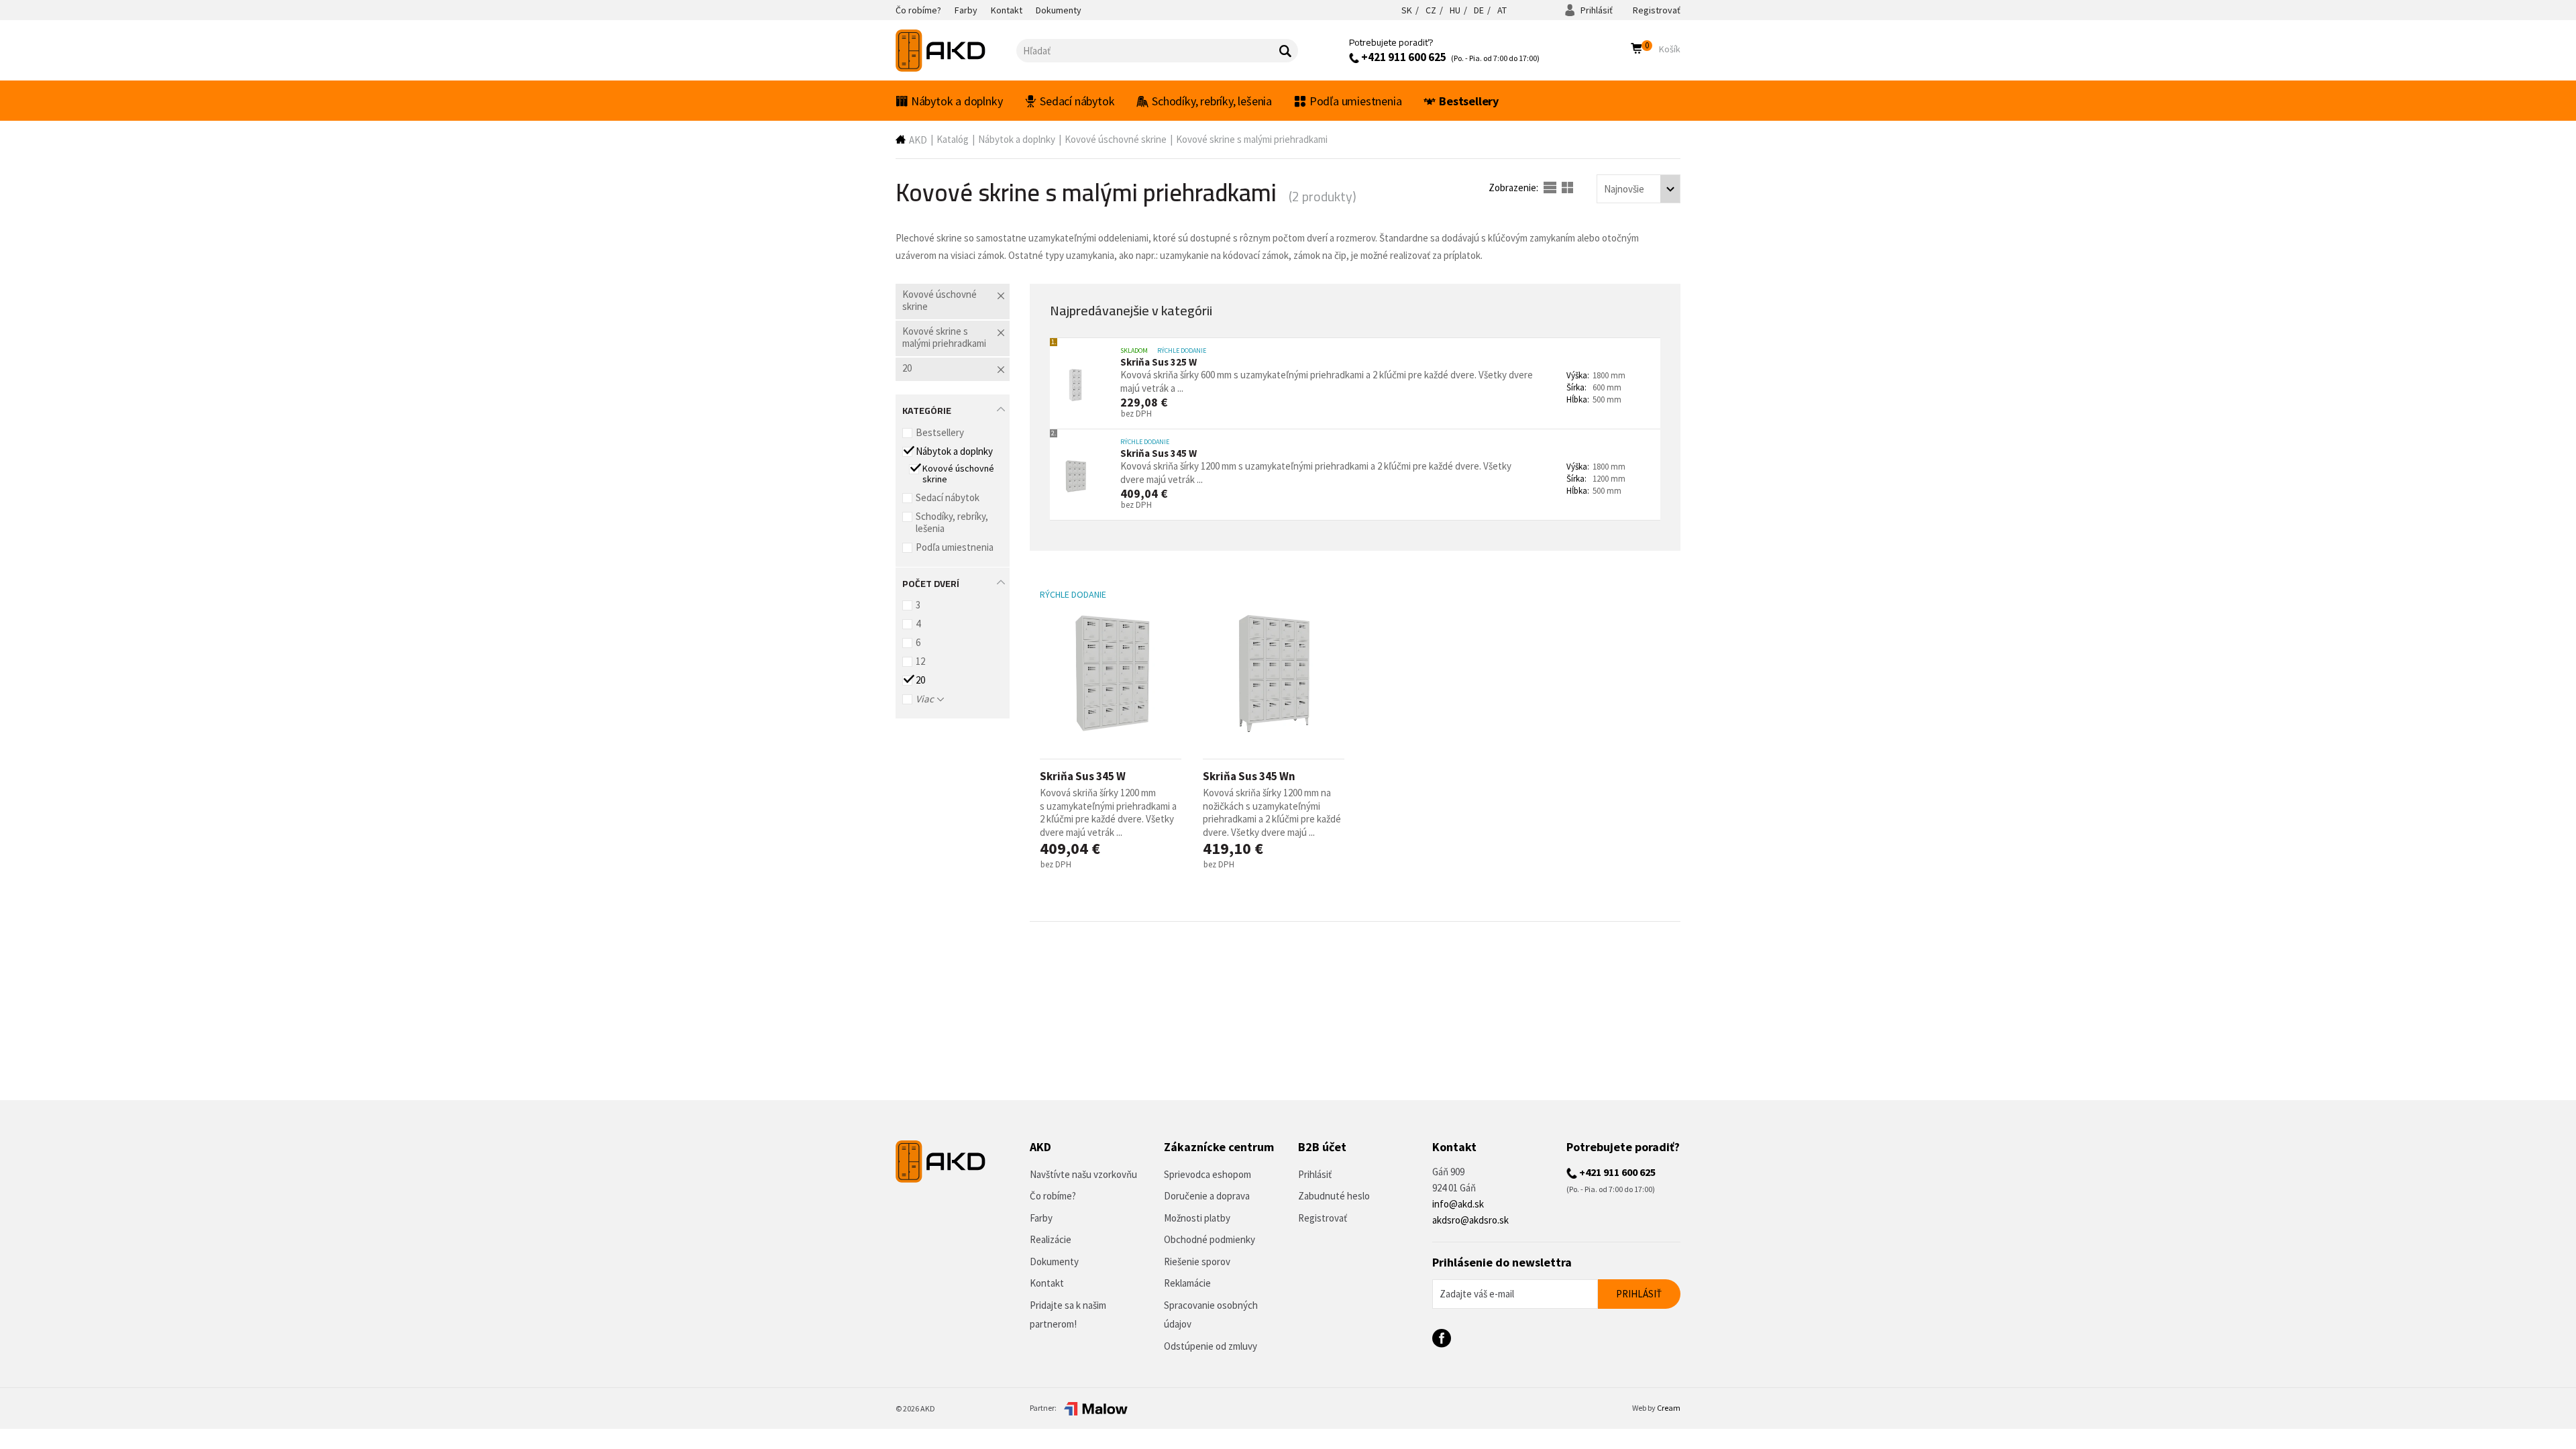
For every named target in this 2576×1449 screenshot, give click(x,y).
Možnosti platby (1197, 1218)
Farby (1041, 1218)
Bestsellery (1469, 101)
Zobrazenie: (1514, 187)
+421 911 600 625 (1403, 57)
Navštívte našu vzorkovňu (1083, 1174)
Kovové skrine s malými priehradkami (1252, 139)
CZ (1431, 10)
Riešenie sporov (1197, 1262)
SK (1407, 10)
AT (1502, 10)
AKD (918, 140)
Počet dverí (931, 582)
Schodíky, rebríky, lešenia (1212, 101)
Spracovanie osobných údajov (1211, 1315)
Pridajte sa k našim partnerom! (1068, 1315)
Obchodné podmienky (1210, 1239)
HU (1455, 10)
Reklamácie (1187, 1283)
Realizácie (1051, 1239)
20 (907, 368)
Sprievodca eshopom (1207, 1174)
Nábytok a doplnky (957, 101)
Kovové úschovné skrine (1116, 139)
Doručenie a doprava (1207, 1196)
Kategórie (927, 409)
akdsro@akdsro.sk (1470, 1220)
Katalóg (953, 139)
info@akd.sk (1458, 1204)
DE (1479, 10)
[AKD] (956, 51)
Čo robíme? (1053, 1196)
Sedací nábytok (1077, 101)
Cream (1669, 1408)
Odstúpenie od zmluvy (1211, 1346)
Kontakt (1047, 1283)
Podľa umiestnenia (1356, 101)
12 (920, 661)
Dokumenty (1054, 1262)
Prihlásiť (1596, 10)
